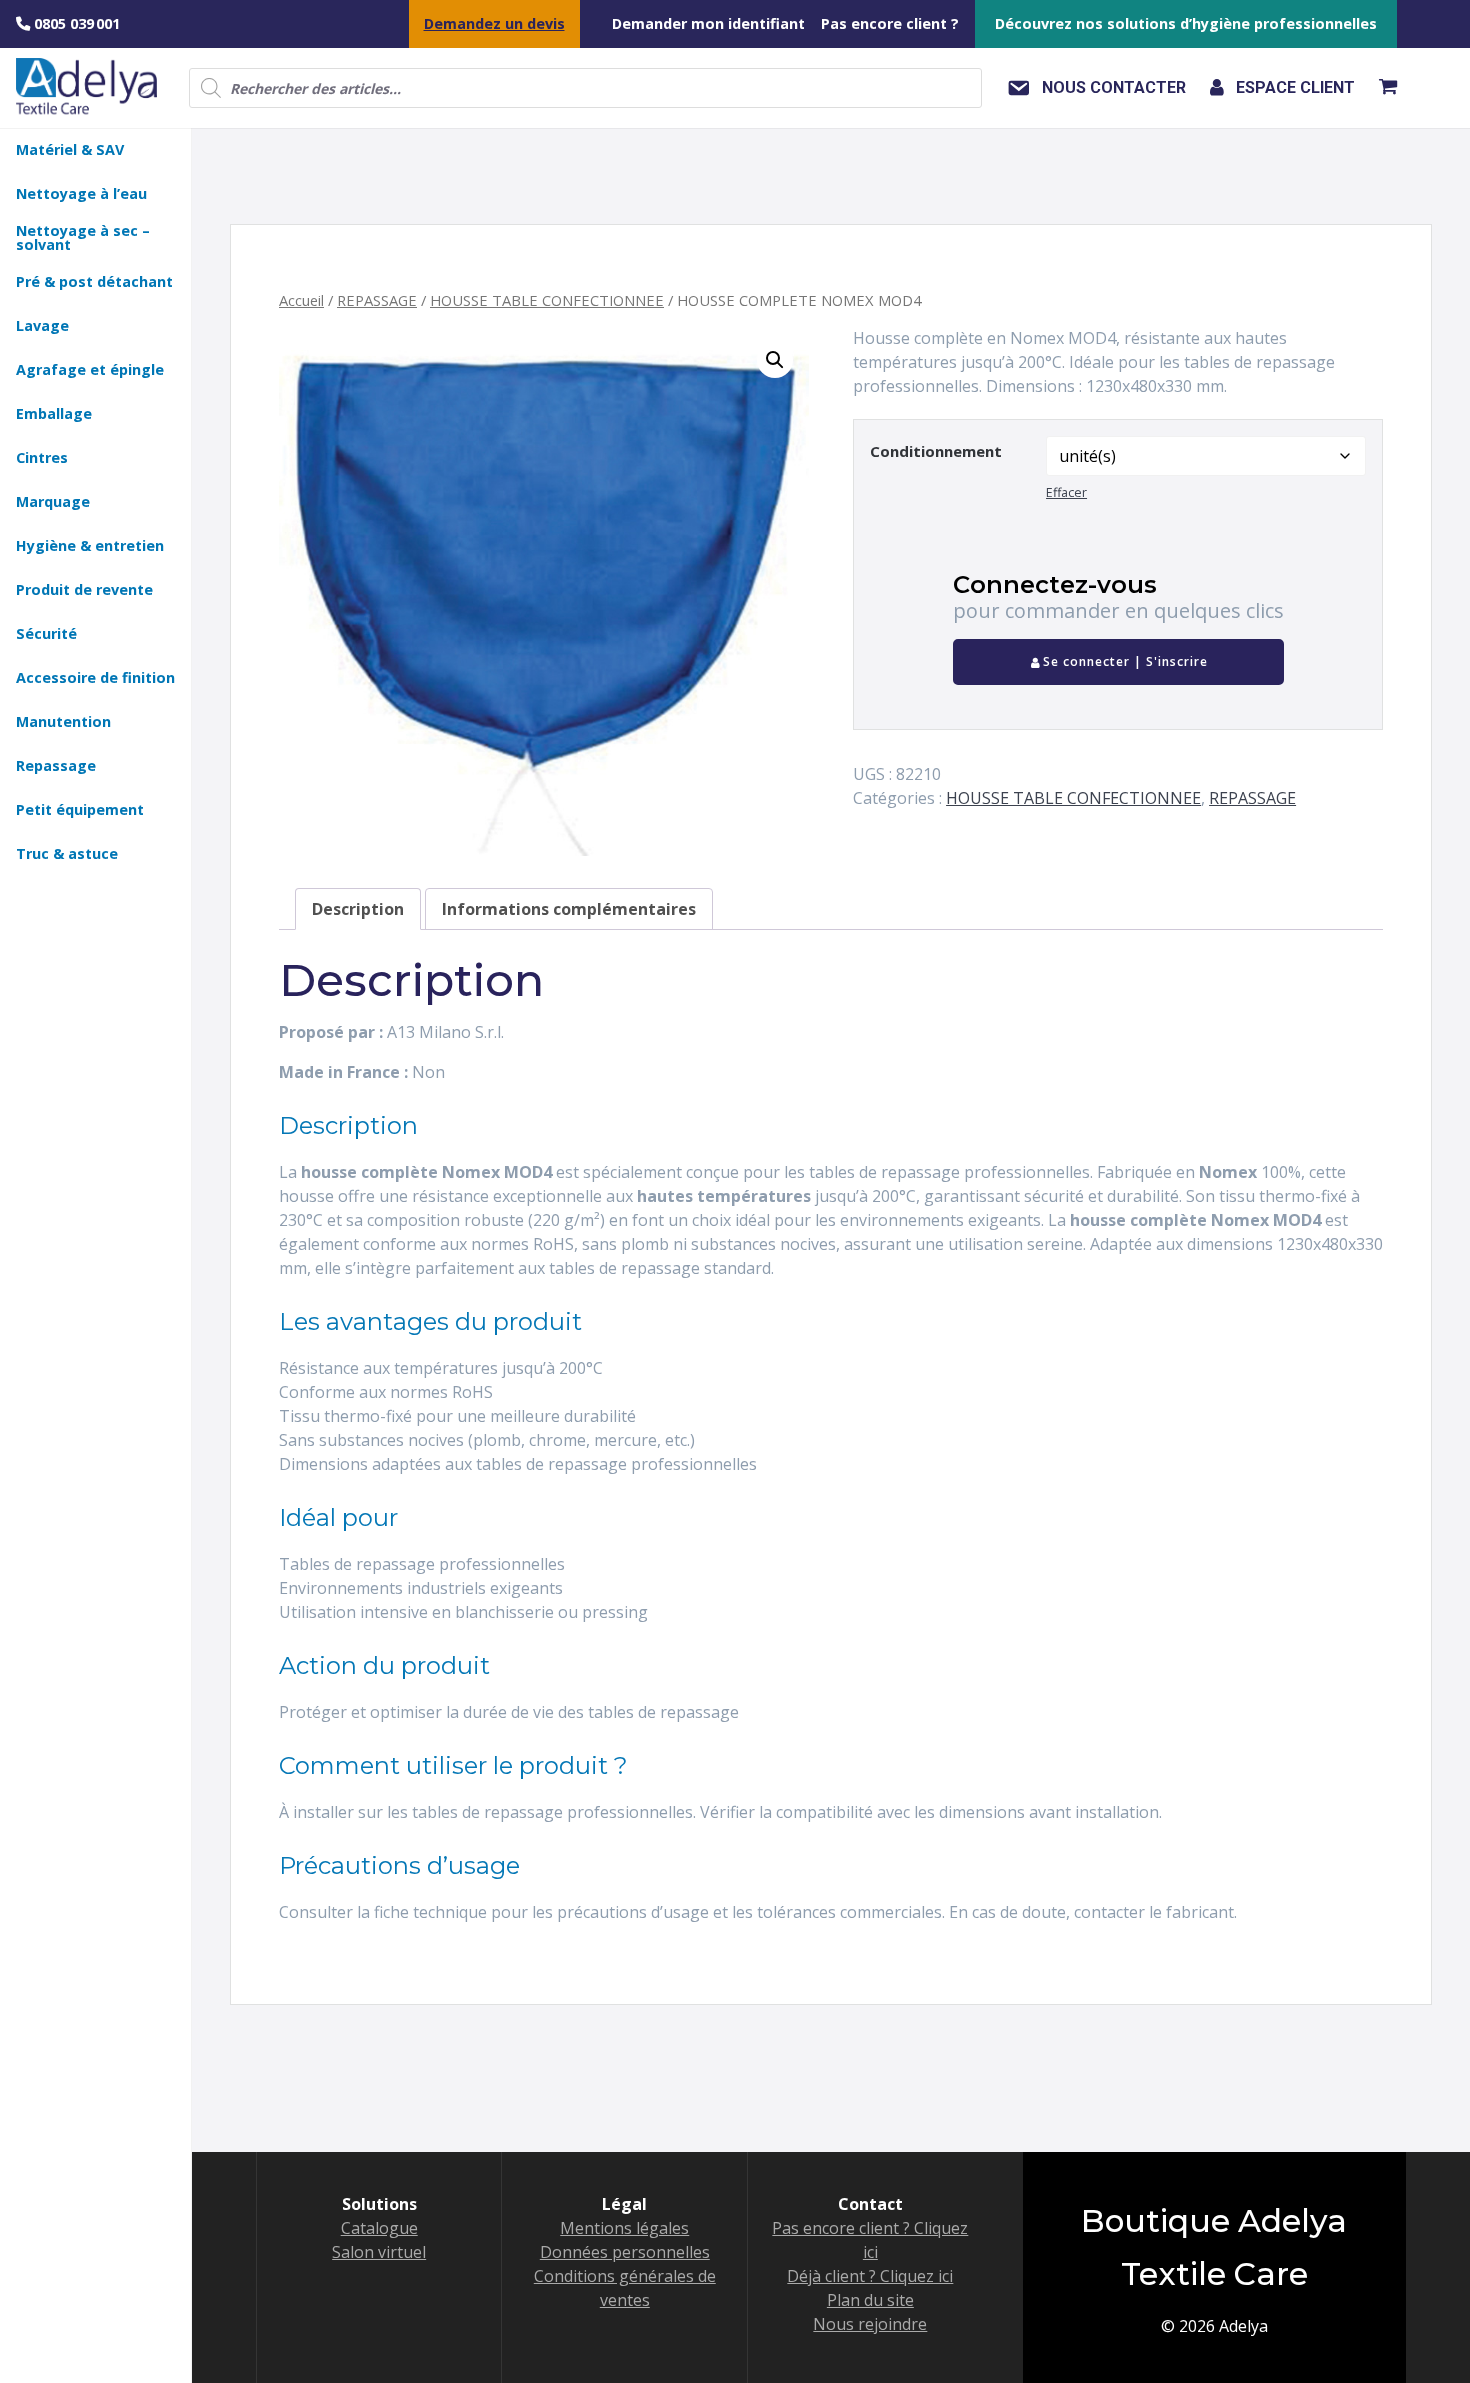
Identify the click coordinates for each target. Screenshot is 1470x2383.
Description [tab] (358, 909)
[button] (775, 360)
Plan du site (870, 2300)
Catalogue (379, 2228)
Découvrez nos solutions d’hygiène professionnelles (1186, 23)
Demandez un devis (494, 23)
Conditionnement (936, 451)
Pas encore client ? (890, 23)
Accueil (301, 300)
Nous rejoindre (870, 2324)
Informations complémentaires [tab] (569, 909)
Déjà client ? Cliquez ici (870, 2276)
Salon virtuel (379, 2252)
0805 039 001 (75, 23)
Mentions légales (624, 2228)
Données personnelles (625, 2252)
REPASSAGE (377, 300)
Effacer (1066, 492)
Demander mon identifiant (708, 23)
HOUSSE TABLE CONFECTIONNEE (547, 300)
